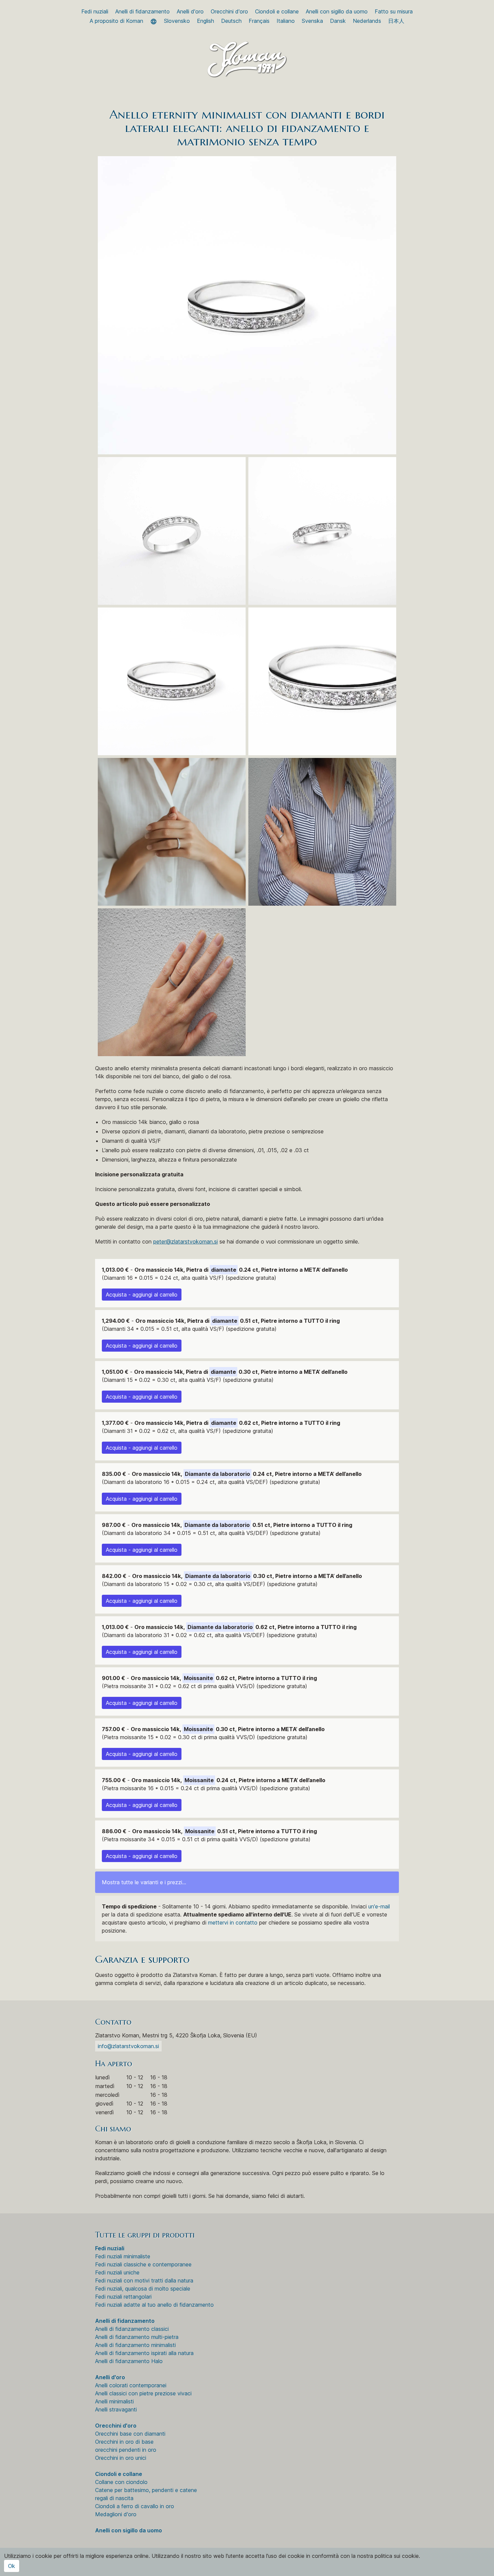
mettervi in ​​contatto (233, 1923)
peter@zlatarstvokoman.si (186, 1241)
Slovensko (177, 21)
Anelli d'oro (190, 11)
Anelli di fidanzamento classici (132, 2329)
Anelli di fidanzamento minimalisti (135, 2345)
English (205, 21)
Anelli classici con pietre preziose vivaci (143, 2393)
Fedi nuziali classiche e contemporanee (143, 2264)
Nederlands (367, 21)
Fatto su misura (394, 11)
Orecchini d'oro (229, 11)
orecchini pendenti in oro (126, 2450)
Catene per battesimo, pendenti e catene (146, 2490)
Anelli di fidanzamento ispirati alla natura (144, 2353)
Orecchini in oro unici (121, 2458)
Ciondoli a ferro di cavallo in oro (135, 2506)
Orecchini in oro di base (124, 2442)
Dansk (338, 21)
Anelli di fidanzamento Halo (129, 2361)
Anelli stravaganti (116, 2409)
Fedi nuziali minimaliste (123, 2256)
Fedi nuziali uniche (117, 2272)
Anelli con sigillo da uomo (337, 11)
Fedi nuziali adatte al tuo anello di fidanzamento (154, 2305)
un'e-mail (379, 1906)
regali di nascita (114, 2498)
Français (259, 21)
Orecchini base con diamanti (130, 2434)
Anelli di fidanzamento (142, 11)
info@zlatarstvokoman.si (128, 2046)
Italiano (286, 21)
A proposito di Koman (116, 21)
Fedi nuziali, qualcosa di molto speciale (143, 2289)
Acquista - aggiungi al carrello (142, 1295)
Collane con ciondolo (121, 2482)
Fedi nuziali (95, 11)
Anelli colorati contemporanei (131, 2385)
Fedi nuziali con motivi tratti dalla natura (144, 2280)
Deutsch (231, 21)
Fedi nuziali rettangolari (123, 2297)
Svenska (312, 21)
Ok (12, 2566)
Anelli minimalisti (114, 2401)
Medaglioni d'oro (116, 2514)
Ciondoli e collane (277, 11)
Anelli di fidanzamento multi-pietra (137, 2337)
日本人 (396, 21)
